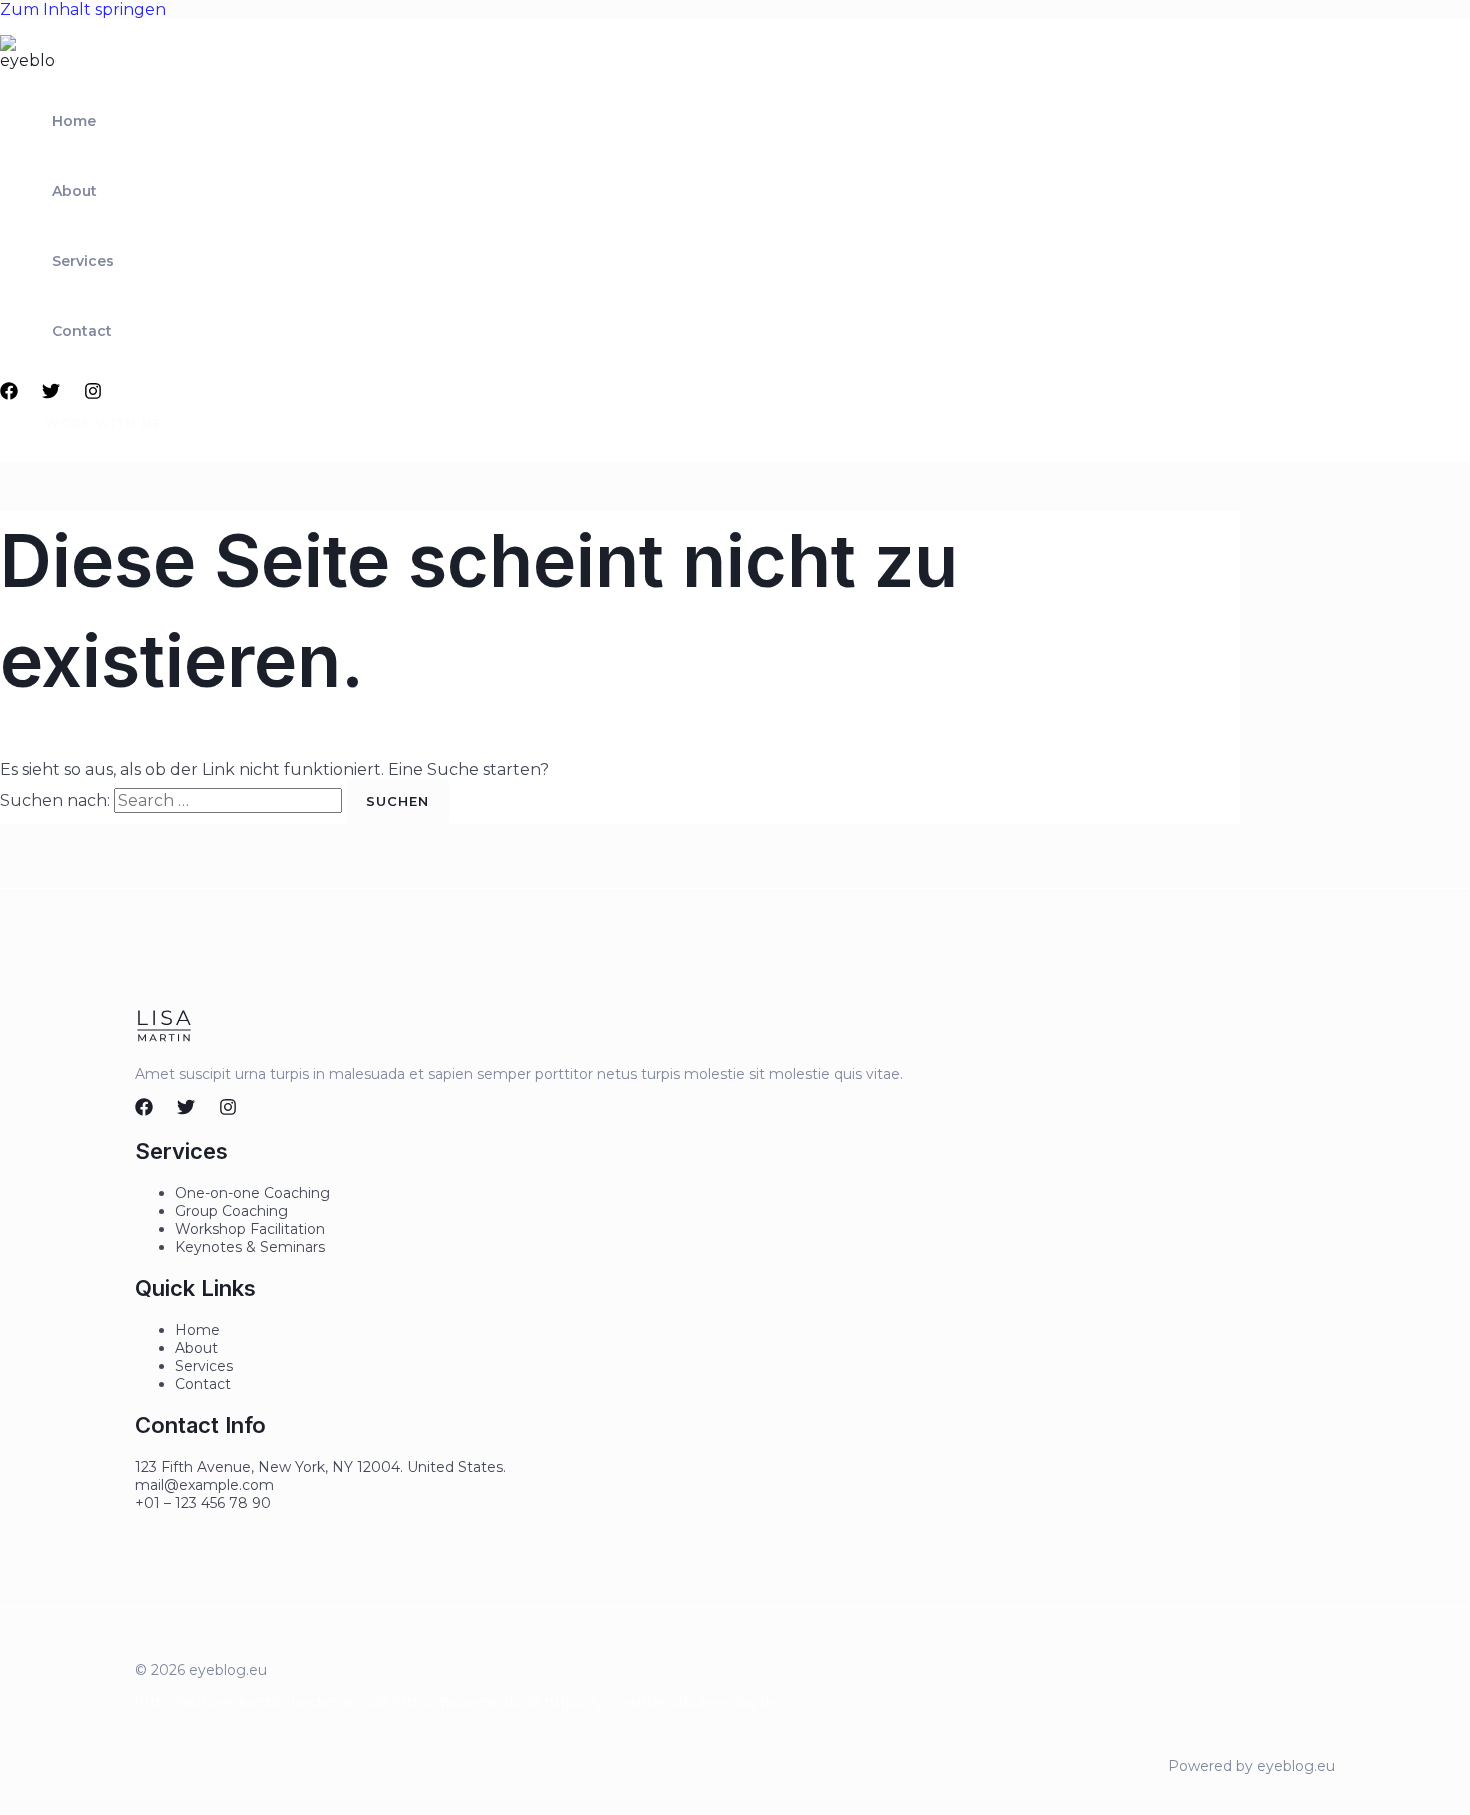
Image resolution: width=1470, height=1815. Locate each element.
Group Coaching (231, 1211)
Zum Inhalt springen (83, 9)
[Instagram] (93, 394)
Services (83, 261)
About (74, 191)
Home (74, 121)
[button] (91, 424)
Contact (82, 331)
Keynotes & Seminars (250, 1247)
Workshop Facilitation (250, 1229)
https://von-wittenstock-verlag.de (661, 1702)
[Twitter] (51, 394)
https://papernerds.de (466, 1702)
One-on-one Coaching (252, 1193)
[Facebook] (9, 394)
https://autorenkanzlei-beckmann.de (261, 1702)
